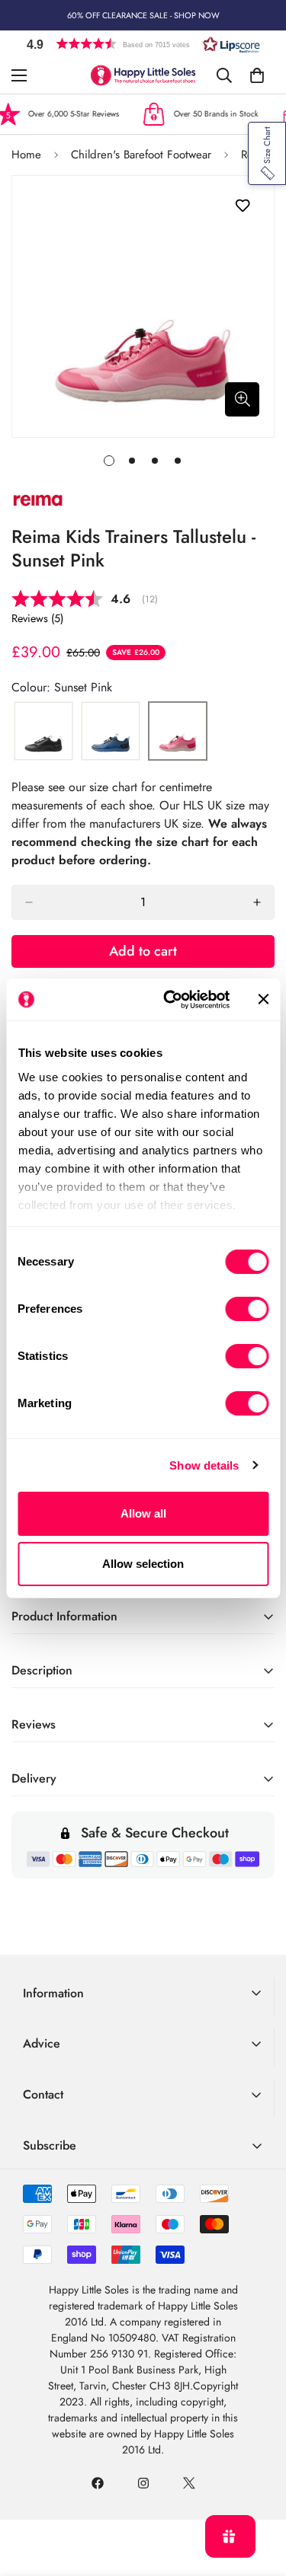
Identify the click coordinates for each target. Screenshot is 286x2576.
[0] (257, 75)
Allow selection (143, 1564)
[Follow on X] (189, 2483)
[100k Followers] (143, 2483)
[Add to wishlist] (242, 206)
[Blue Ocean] (111, 732)
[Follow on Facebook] (98, 2483)
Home (26, 155)
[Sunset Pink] (178, 732)
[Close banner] (263, 999)
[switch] (247, 1309)
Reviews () (37, 618)
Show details (204, 1465)
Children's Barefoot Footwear (141, 155)
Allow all (143, 1513)
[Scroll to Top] (259, 2495)
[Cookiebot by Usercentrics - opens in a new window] (170, 1000)
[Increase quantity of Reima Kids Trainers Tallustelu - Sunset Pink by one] (257, 902)
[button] (143, 44)
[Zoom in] (242, 399)
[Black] (43, 732)
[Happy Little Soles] (143, 75)
